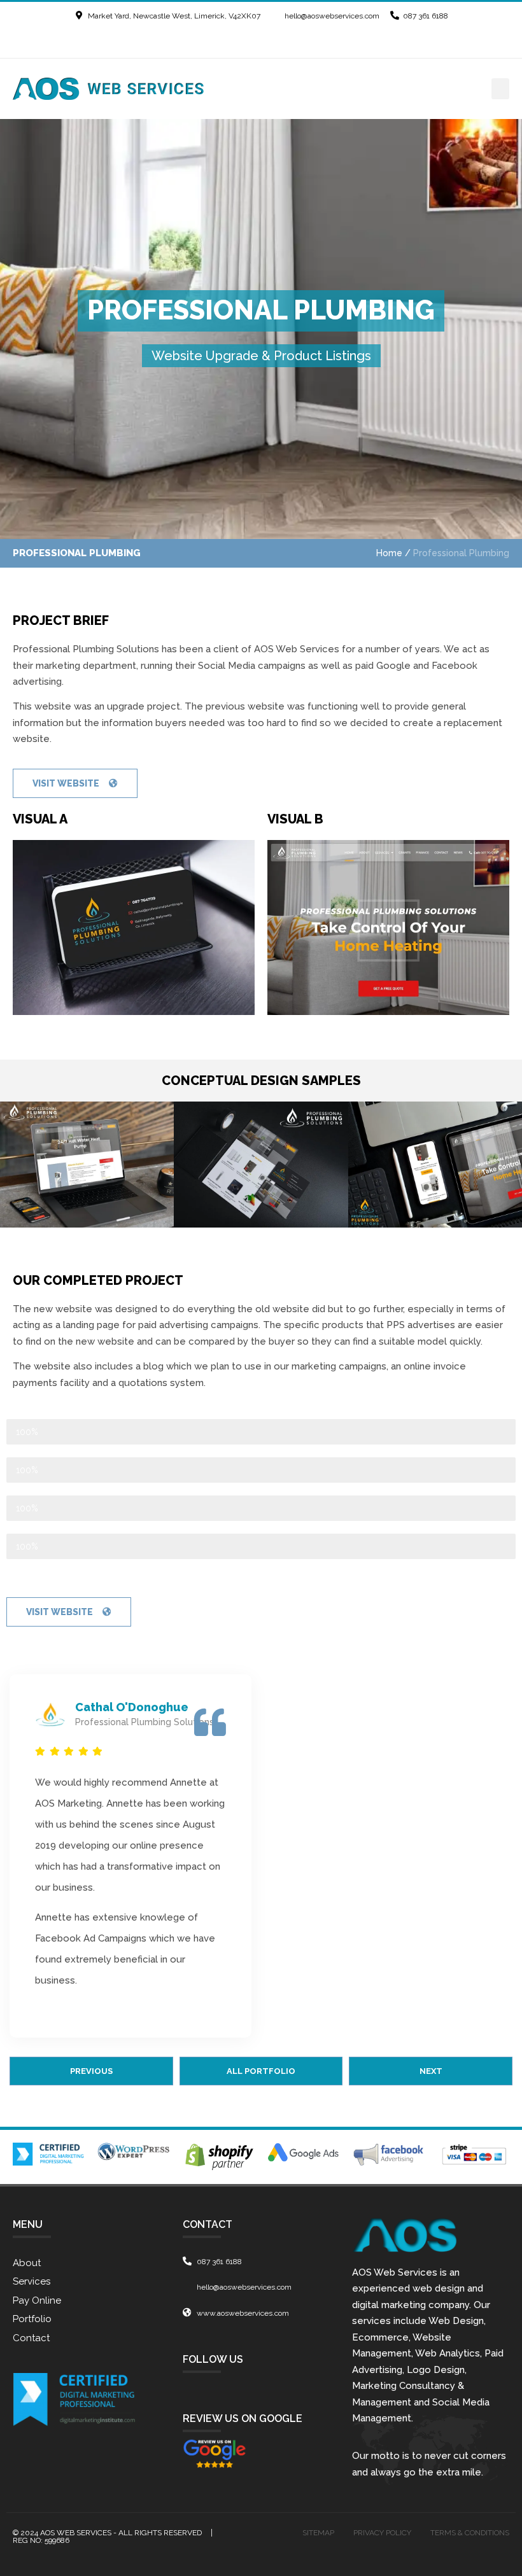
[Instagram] (297, 41)
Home (389, 553)
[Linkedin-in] (273, 41)
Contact (31, 2338)
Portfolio (32, 2319)
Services (32, 2281)
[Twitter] (250, 41)
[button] (500, 89)
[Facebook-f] (226, 41)
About (27, 2263)
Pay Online (37, 2300)
